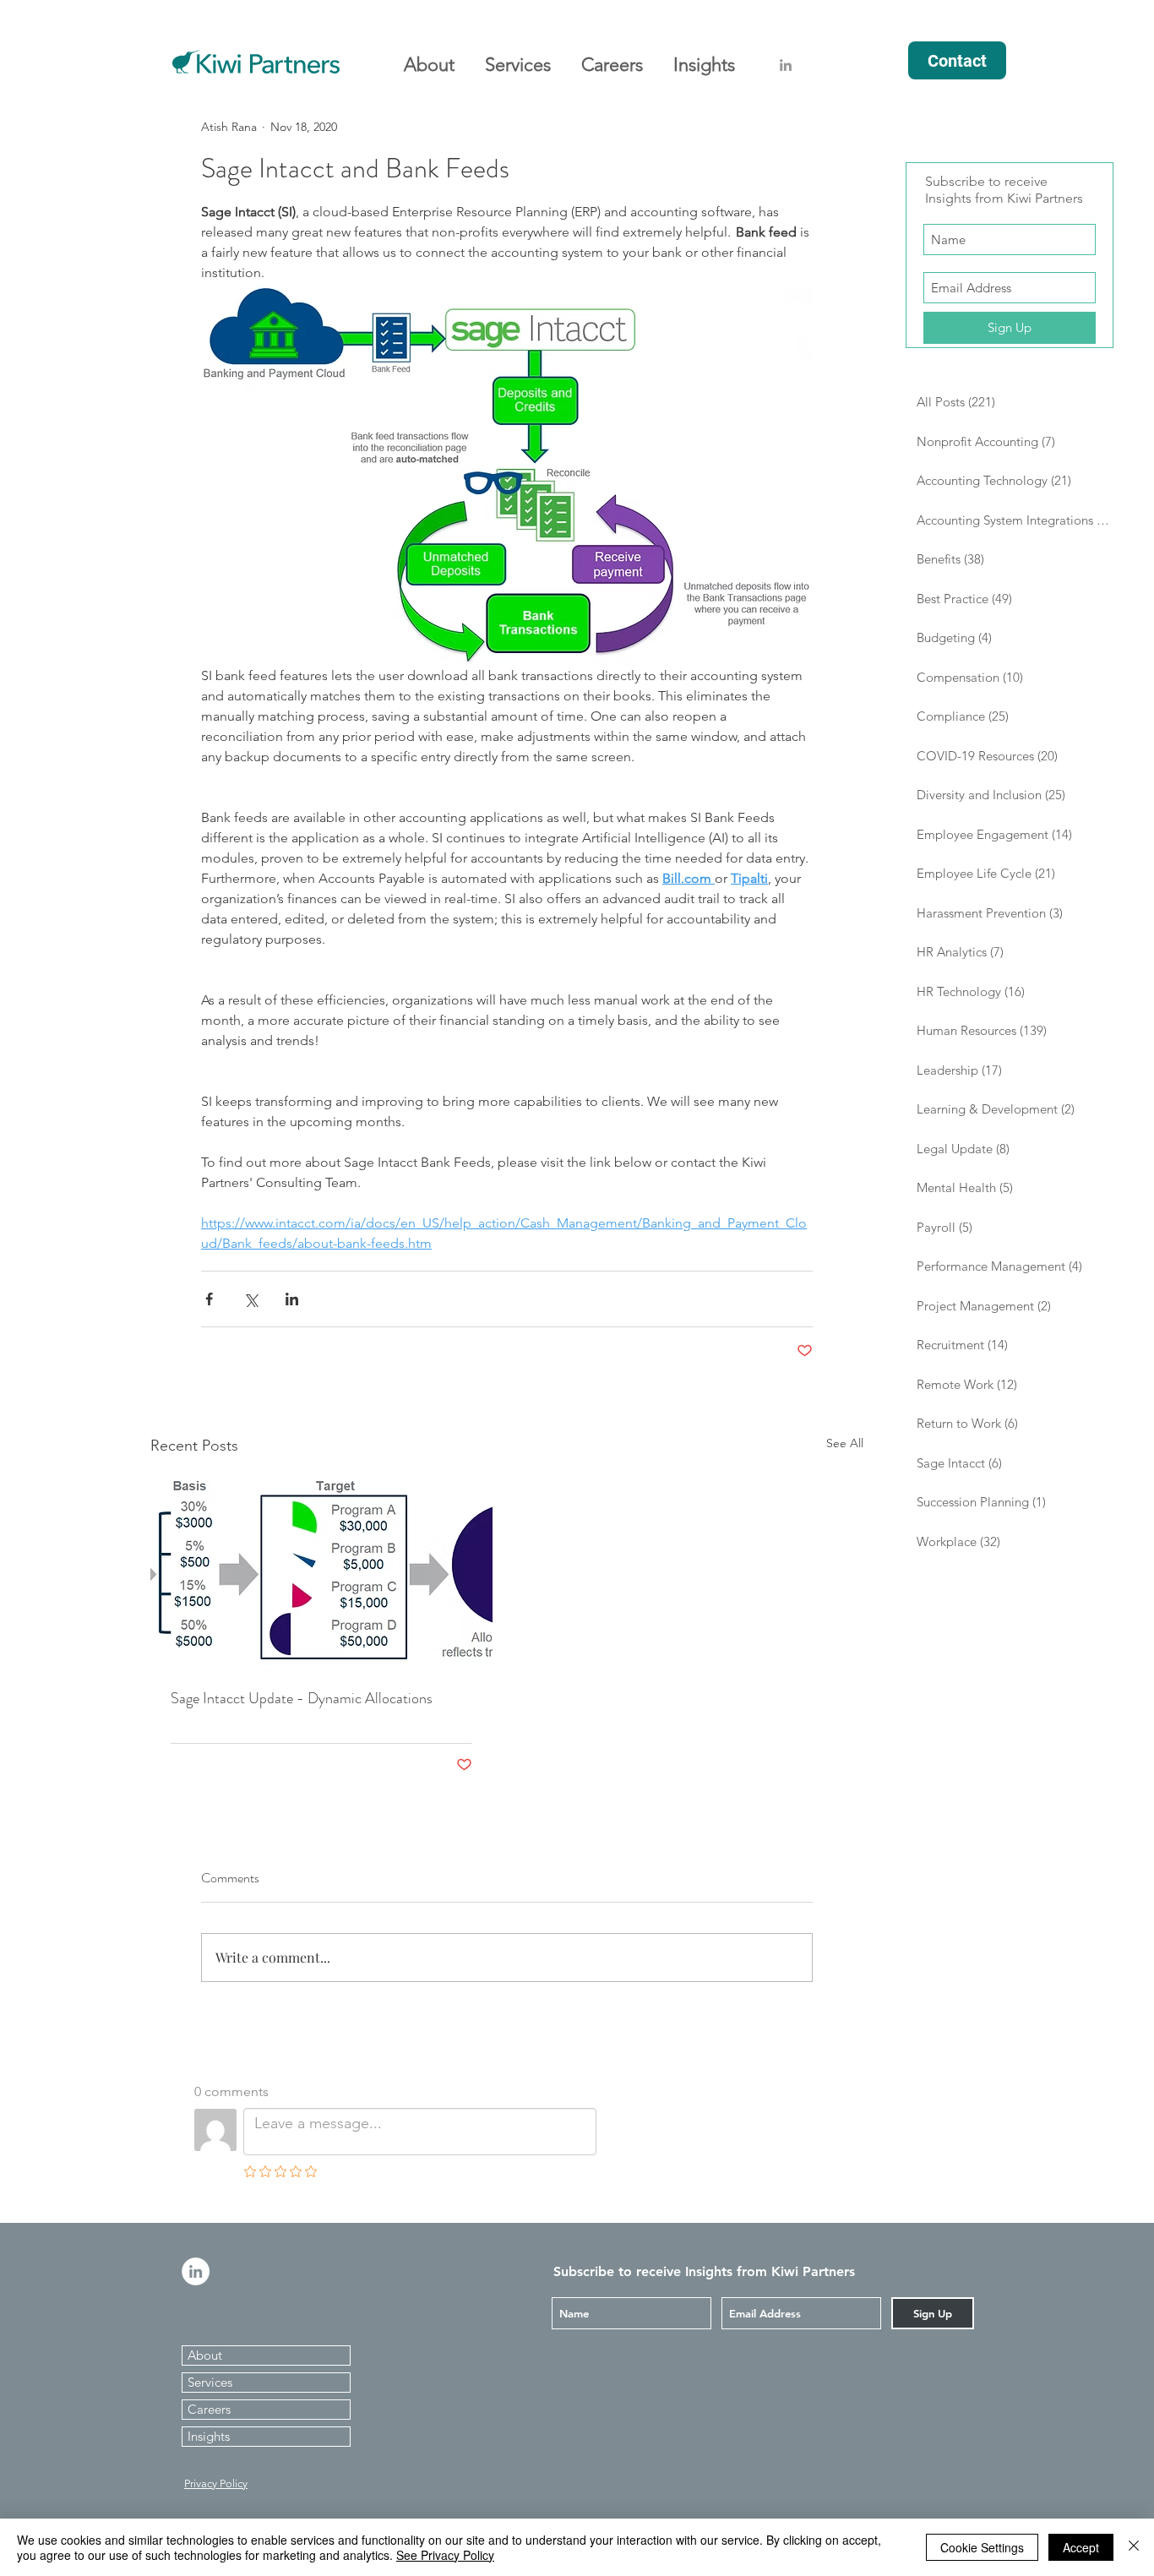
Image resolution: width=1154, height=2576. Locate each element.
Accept (1081, 2547)
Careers (209, 2409)
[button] (429, 57)
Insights (209, 2436)
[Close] (1134, 2547)
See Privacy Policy (445, 2555)
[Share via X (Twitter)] (250, 1299)
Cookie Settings (982, 2547)
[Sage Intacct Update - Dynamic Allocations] (321, 1571)
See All (845, 1443)
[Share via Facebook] (209, 1299)
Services (210, 2382)
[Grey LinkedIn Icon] (786, 65)
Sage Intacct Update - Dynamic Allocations (302, 1698)
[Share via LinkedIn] (292, 1299)
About (205, 2355)
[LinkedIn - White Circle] (196, 2271)
